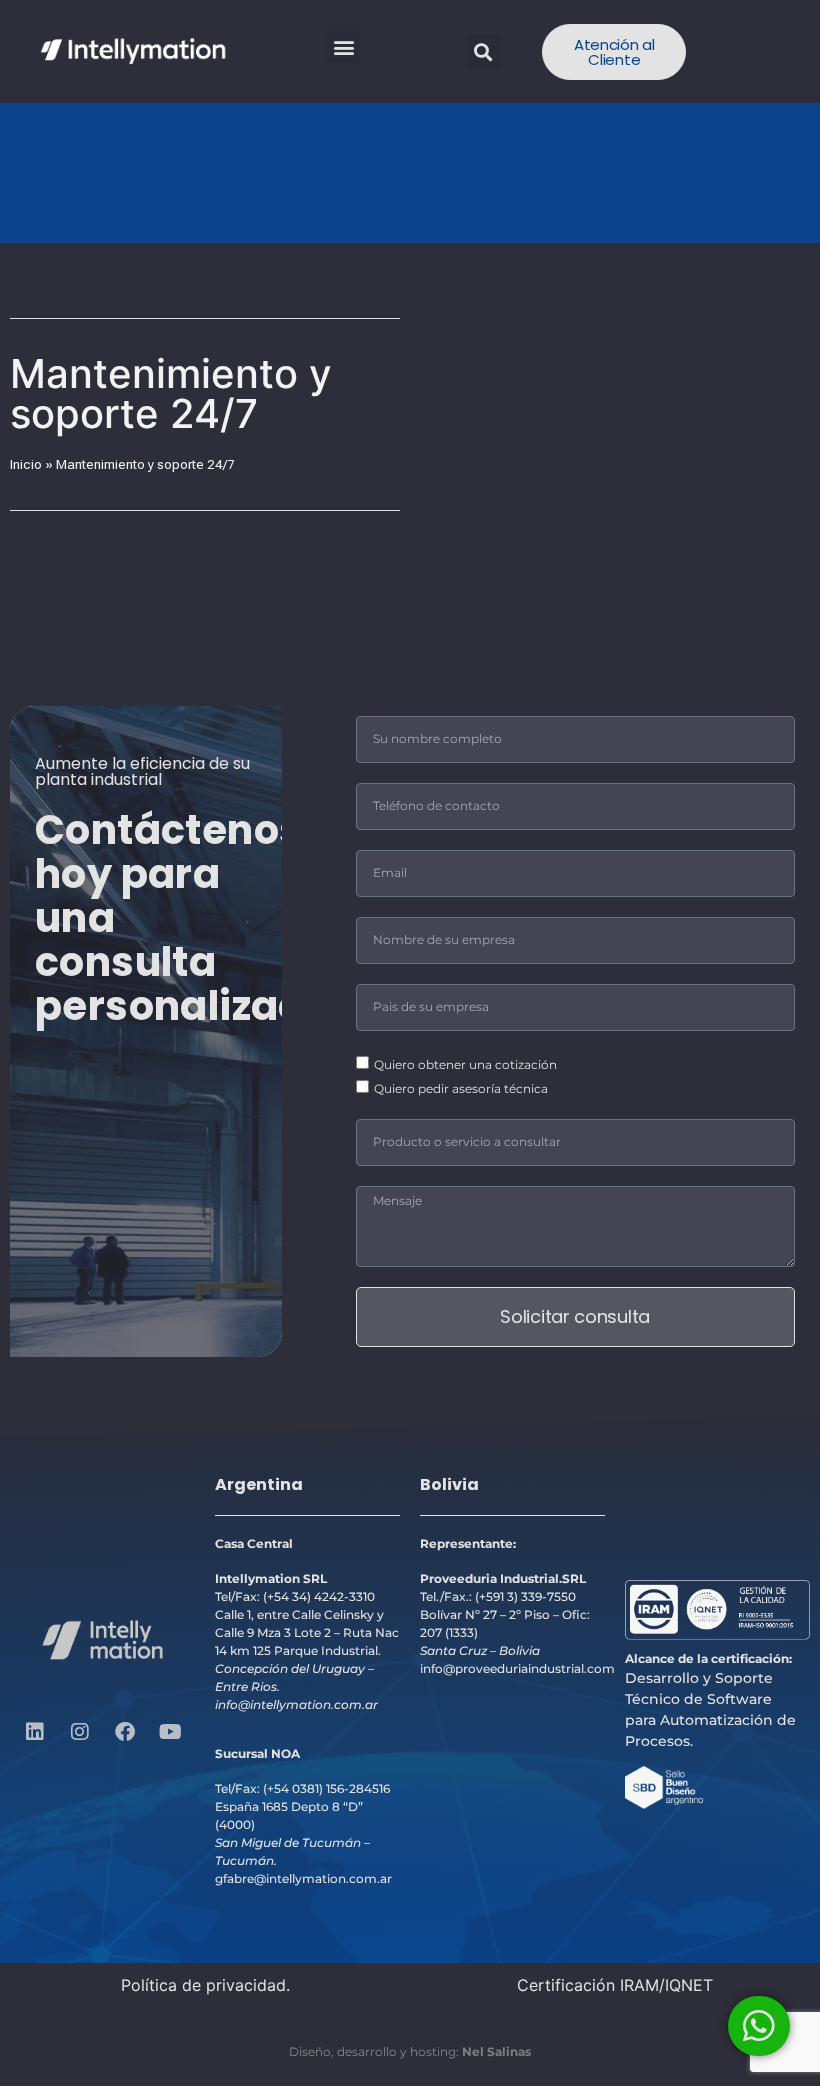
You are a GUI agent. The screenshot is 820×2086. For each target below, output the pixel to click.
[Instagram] (80, 1732)
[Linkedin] (35, 1732)
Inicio (26, 464)
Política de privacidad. (205, 1985)
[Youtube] (170, 1732)
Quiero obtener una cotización (465, 1063)
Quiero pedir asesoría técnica (461, 1087)
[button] (343, 46)
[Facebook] (125, 1732)
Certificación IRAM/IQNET (615, 1985)
